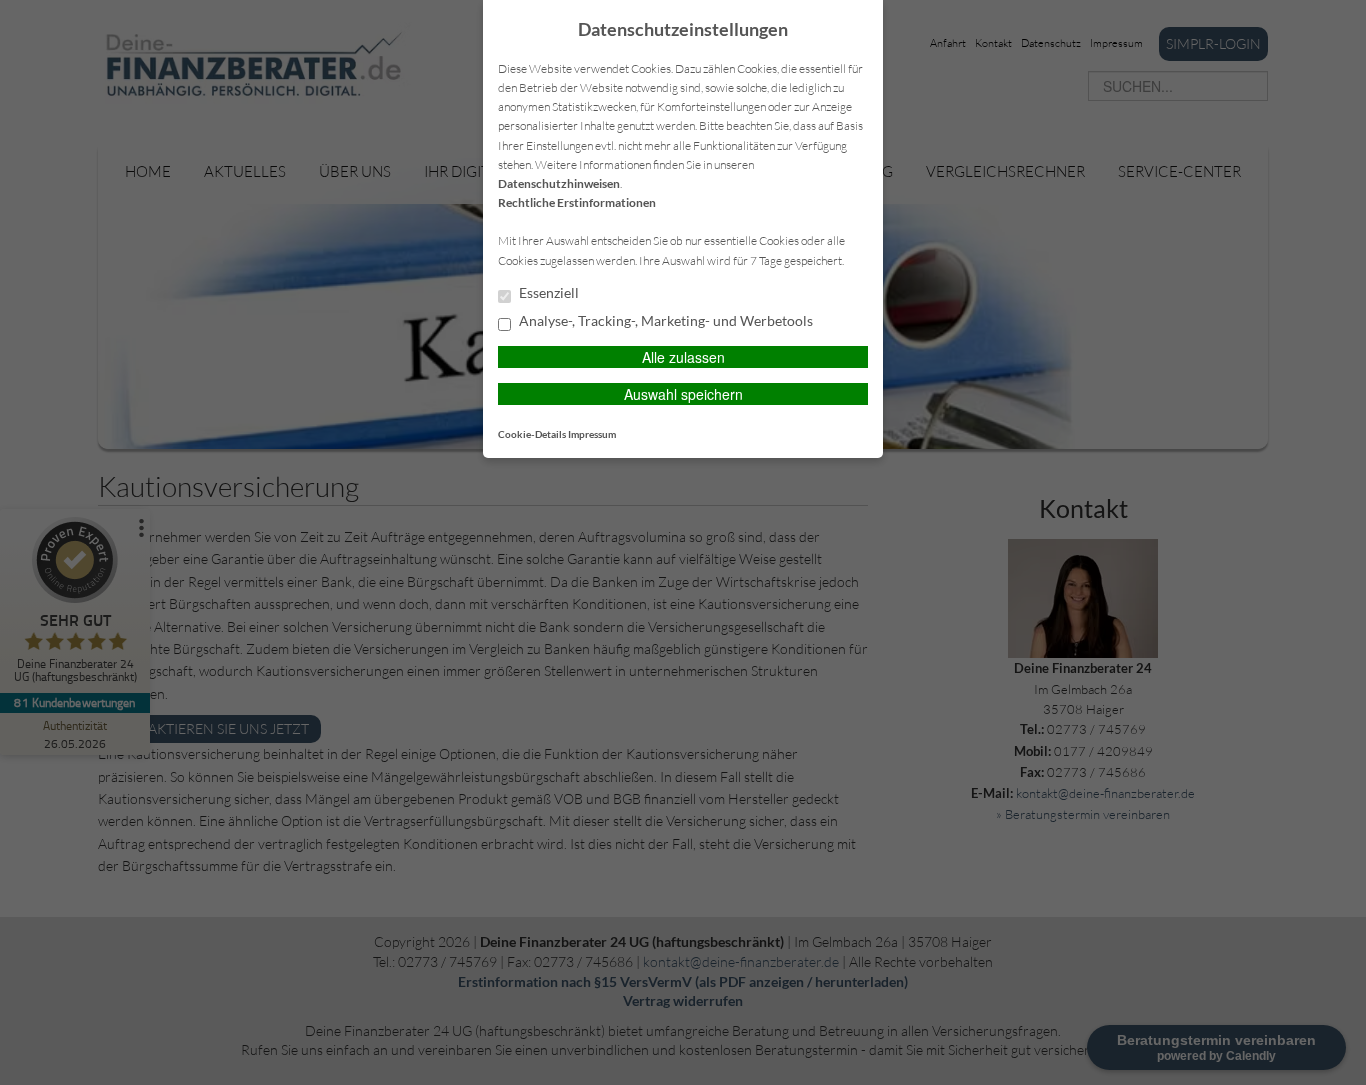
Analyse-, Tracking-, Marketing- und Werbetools (664, 321)
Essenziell (547, 293)
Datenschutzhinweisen (559, 183)
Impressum (592, 434)
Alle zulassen (683, 357)
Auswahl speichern (683, 394)
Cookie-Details (532, 434)
